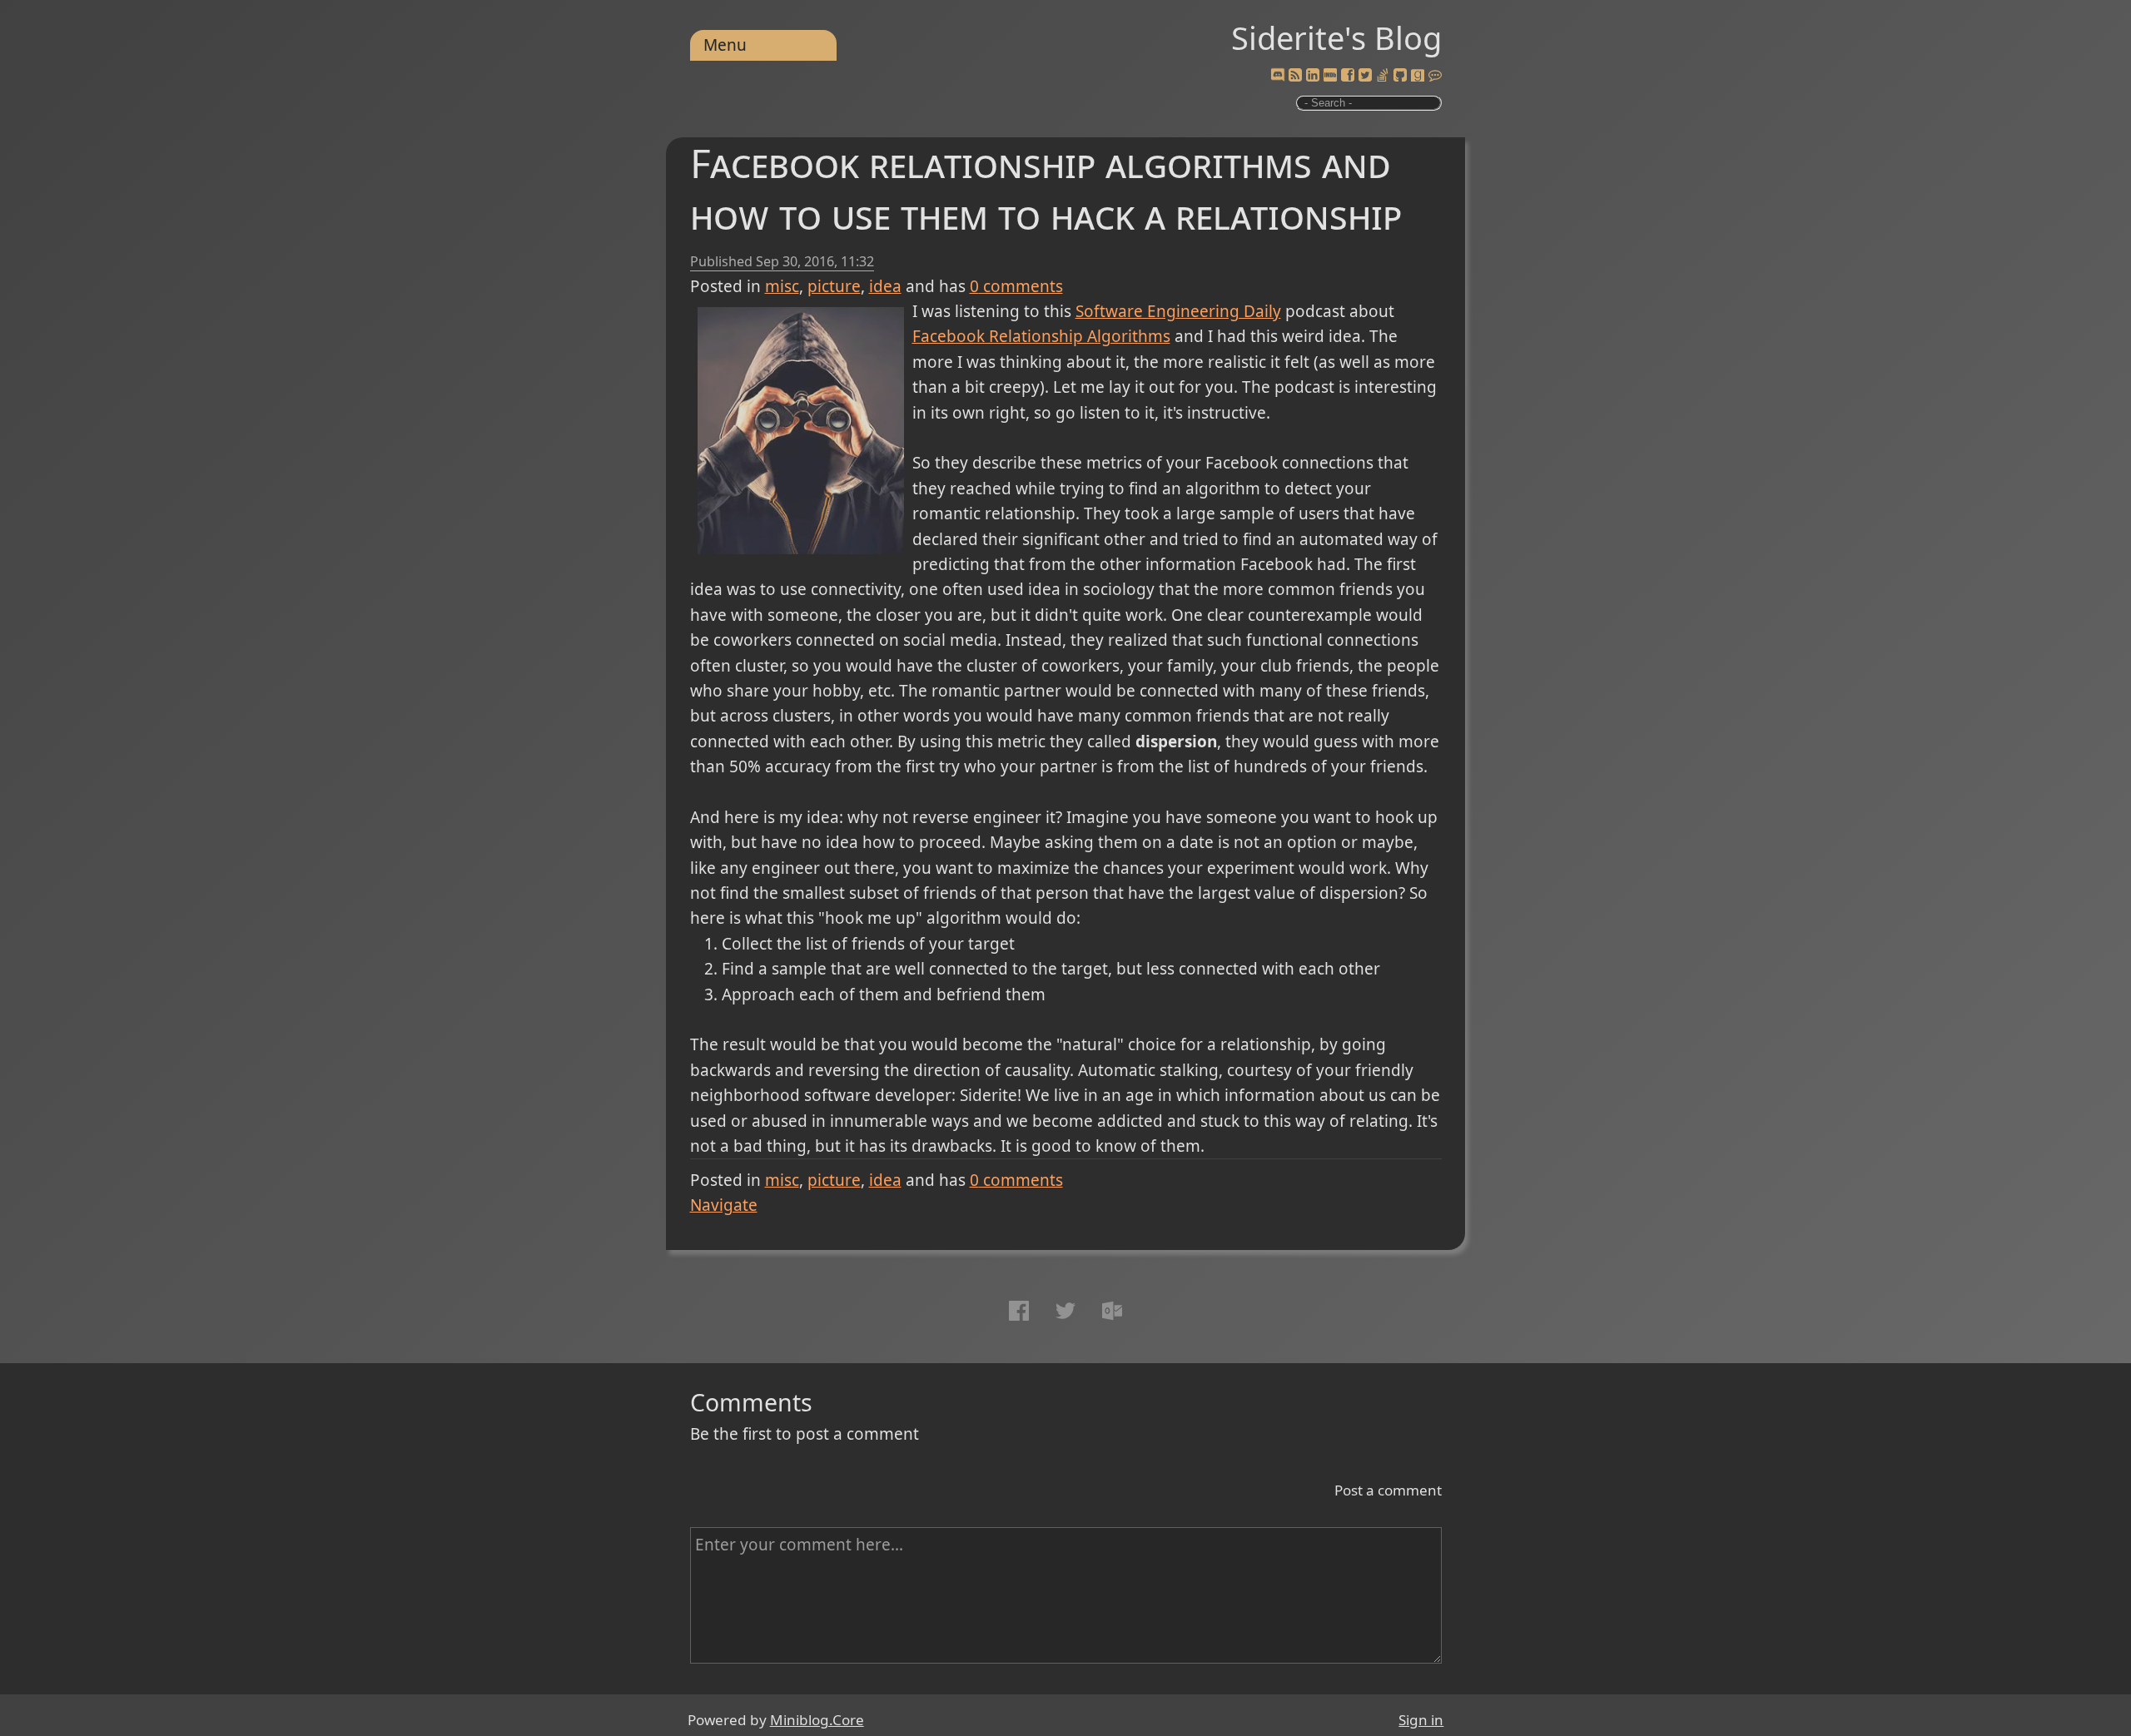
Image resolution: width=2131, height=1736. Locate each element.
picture (834, 286)
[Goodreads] (1418, 76)
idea (885, 286)
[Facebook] (1348, 76)
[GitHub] (1400, 76)
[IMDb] (1330, 76)
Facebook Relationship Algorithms (1041, 336)
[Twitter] (1365, 76)
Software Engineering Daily (1178, 311)
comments (1016, 286)
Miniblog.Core (817, 1720)
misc (782, 286)
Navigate (724, 1205)
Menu (725, 45)
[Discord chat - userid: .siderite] (1277, 76)
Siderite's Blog (1336, 37)
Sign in (1421, 1720)
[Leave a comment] (1435, 76)
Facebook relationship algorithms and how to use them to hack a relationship (1046, 188)
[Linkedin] (1313, 76)
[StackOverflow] (1383, 76)
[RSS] (1295, 76)
